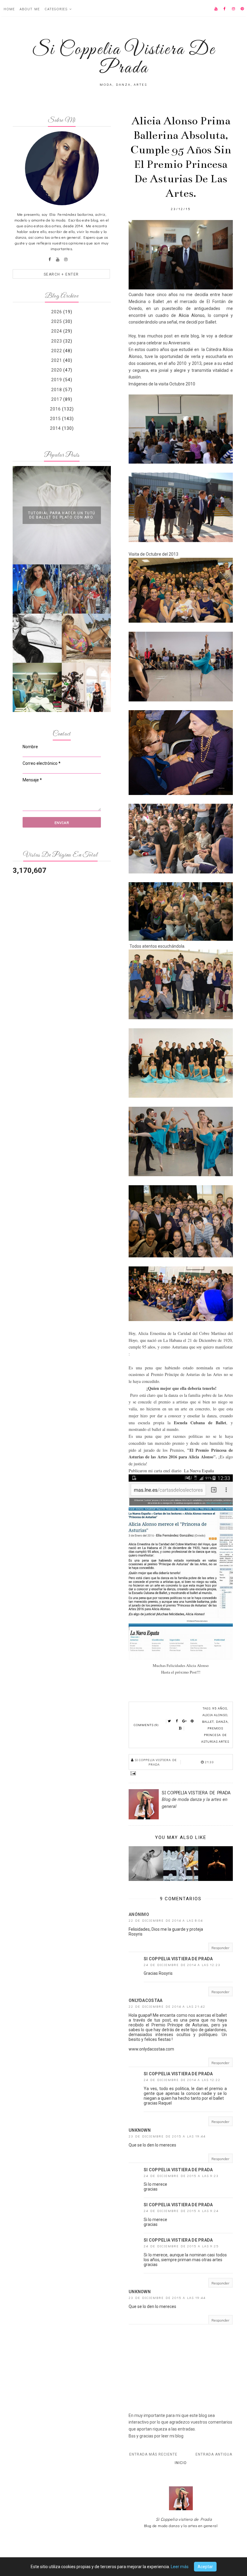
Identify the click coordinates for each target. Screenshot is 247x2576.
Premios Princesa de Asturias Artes (215, 1735)
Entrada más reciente (153, 2454)
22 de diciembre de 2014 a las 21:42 (167, 2006)
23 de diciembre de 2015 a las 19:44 (167, 2136)
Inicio (181, 2463)
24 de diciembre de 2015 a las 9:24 (181, 2211)
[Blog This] (180, 1729)
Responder (220, 1947)
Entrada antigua (214, 2454)
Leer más (180, 2567)
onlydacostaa (146, 2000)
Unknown (140, 2130)
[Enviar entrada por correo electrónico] (181, 1773)
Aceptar (205, 2567)
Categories (56, 9)
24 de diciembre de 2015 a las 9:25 (181, 2246)
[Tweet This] (170, 1721)
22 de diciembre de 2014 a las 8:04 (166, 1920)
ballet (208, 1721)
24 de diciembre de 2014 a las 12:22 (182, 2080)
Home (9, 9)
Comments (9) (146, 1725)
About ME (30, 9)
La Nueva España (198, 1471)
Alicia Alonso (190, 315)
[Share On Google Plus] (185, 1721)
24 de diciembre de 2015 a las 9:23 (181, 2176)
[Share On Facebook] (177, 1721)
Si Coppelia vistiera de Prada (178, 1959)
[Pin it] (192, 1721)
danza (222, 1721)
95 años (220, 1708)
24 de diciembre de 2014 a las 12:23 (182, 1965)
